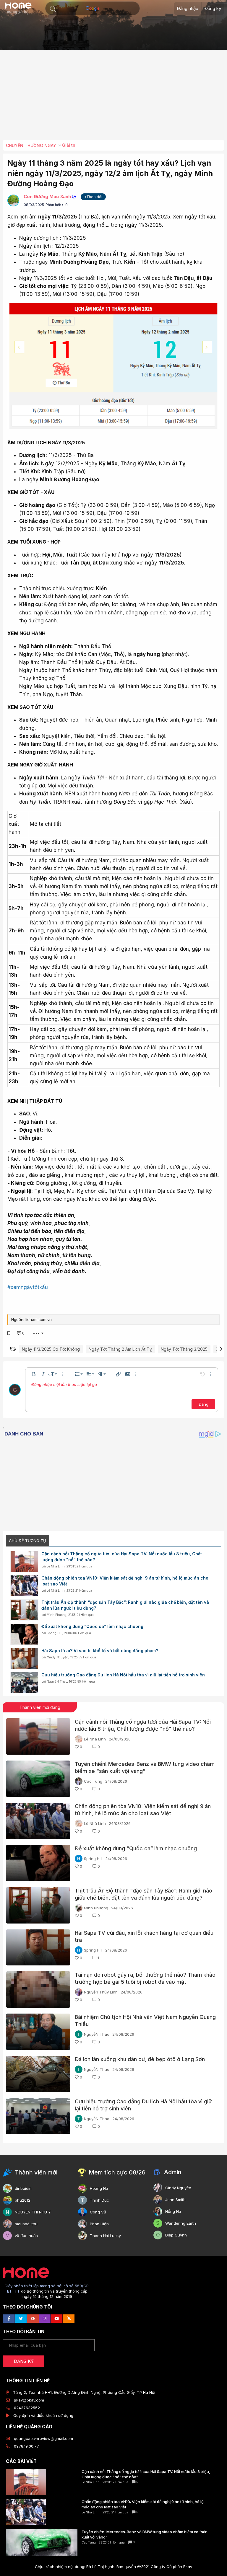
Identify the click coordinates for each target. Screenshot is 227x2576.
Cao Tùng (93, 1781)
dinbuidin (23, 2188)
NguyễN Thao (57, 1681)
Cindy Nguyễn (57, 1657)
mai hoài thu (26, 2224)
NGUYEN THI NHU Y (33, 2212)
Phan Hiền (99, 2224)
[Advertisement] (115, 97)
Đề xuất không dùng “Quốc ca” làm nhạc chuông (92, 1626)
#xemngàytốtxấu (28, 1287)
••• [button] (36, 1333)
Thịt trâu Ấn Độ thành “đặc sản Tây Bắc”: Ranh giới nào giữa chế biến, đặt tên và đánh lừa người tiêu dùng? (125, 1605)
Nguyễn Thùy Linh (101, 1992)
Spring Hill (55, 1633)
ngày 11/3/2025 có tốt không (51, 1349)
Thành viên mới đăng (40, 1707)
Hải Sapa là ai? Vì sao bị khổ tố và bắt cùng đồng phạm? (100, 1651)
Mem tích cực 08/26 (117, 2172)
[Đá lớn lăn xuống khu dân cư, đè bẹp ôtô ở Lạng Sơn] (38, 2074)
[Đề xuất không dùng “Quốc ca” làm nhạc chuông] (24, 1634)
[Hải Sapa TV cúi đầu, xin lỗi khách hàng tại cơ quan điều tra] (38, 1948)
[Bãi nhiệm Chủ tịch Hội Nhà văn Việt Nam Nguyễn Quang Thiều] (38, 2032)
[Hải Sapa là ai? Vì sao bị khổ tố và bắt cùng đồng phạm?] (24, 1658)
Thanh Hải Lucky (105, 2236)
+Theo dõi (93, 197)
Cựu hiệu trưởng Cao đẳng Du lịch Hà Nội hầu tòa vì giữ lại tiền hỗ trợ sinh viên (123, 1675)
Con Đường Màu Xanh (47, 196)
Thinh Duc (99, 2200)
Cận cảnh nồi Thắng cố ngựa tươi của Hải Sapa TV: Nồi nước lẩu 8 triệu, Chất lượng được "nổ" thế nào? (122, 1557)
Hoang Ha (99, 2188)
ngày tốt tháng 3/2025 (184, 1349)
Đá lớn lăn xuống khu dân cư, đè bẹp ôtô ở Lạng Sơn (140, 2059)
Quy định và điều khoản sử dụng (43, 2415)
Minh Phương (57, 1615)
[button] (53, 9)
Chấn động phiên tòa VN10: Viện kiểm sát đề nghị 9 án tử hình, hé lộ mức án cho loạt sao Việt (125, 1581)
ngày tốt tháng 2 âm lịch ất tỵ (120, 1349)
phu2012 (23, 2200)
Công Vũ (98, 2212)
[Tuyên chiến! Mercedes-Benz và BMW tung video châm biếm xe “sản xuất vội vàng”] (38, 1779)
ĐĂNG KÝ (24, 2361)
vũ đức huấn (26, 2236)
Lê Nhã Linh (56, 1566)
